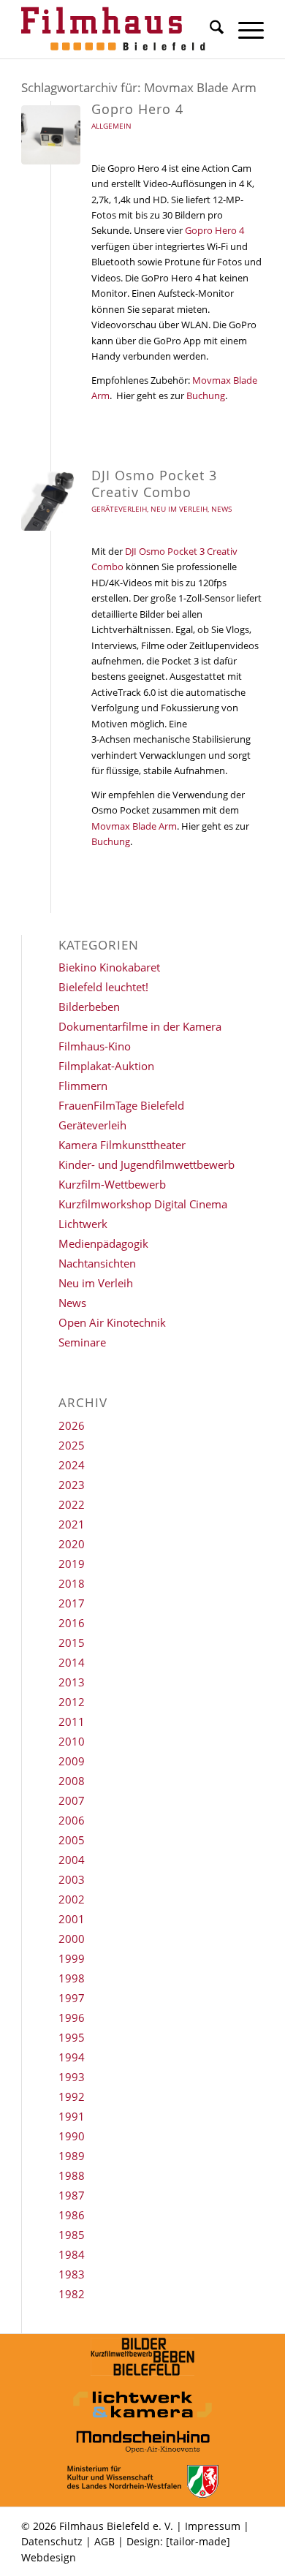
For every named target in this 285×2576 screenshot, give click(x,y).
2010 (72, 1741)
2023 (72, 1485)
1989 (72, 2156)
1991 (72, 2116)
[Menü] (244, 29)
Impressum (213, 2526)
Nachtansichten (97, 1263)
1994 (72, 2057)
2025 (72, 1445)
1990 (72, 2136)
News (221, 509)
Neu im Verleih (179, 509)
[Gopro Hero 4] (51, 135)
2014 (72, 1662)
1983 (72, 2274)
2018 (72, 1583)
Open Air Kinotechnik (112, 1322)
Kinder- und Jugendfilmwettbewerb (147, 1164)
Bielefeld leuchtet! (103, 987)
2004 (72, 1860)
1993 (72, 2077)
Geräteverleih (119, 509)
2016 (72, 1623)
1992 (72, 2096)
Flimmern (83, 1086)
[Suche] (209, 29)
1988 (72, 2175)
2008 (72, 1781)
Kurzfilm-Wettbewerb (112, 1184)
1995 (72, 2037)
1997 (72, 1998)
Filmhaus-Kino (95, 1046)
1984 (72, 2254)
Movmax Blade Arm (134, 826)
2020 (72, 1544)
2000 (72, 1939)
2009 (72, 1761)
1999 (72, 1958)
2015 (72, 1643)
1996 (72, 2018)
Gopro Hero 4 (137, 109)
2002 (72, 1899)
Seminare (82, 1342)
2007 (72, 1800)
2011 (72, 1721)
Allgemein (111, 126)
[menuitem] (209, 29)
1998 (72, 1978)
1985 (72, 2235)
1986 (72, 2215)
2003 (72, 1879)
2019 (72, 1564)
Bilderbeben (89, 1007)
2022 (72, 1504)
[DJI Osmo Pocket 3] (51, 501)
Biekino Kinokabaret (109, 967)
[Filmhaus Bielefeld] (118, 29)
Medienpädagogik (103, 1243)
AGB (104, 2541)
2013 (72, 1682)
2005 (72, 1840)
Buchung (206, 395)
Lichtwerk (83, 1224)
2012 (72, 1702)
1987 (72, 2195)
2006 (72, 1820)
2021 (72, 1524)
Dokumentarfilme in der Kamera (140, 1026)
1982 (72, 2294)
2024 (72, 1465)
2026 (72, 1425)
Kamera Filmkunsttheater (122, 1145)
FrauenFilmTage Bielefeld (121, 1105)
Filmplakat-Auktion (106, 1066)
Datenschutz (52, 2541)
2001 (72, 1919)
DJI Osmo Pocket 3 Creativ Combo (154, 484)
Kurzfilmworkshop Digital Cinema (143, 1204)
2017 (72, 1603)
